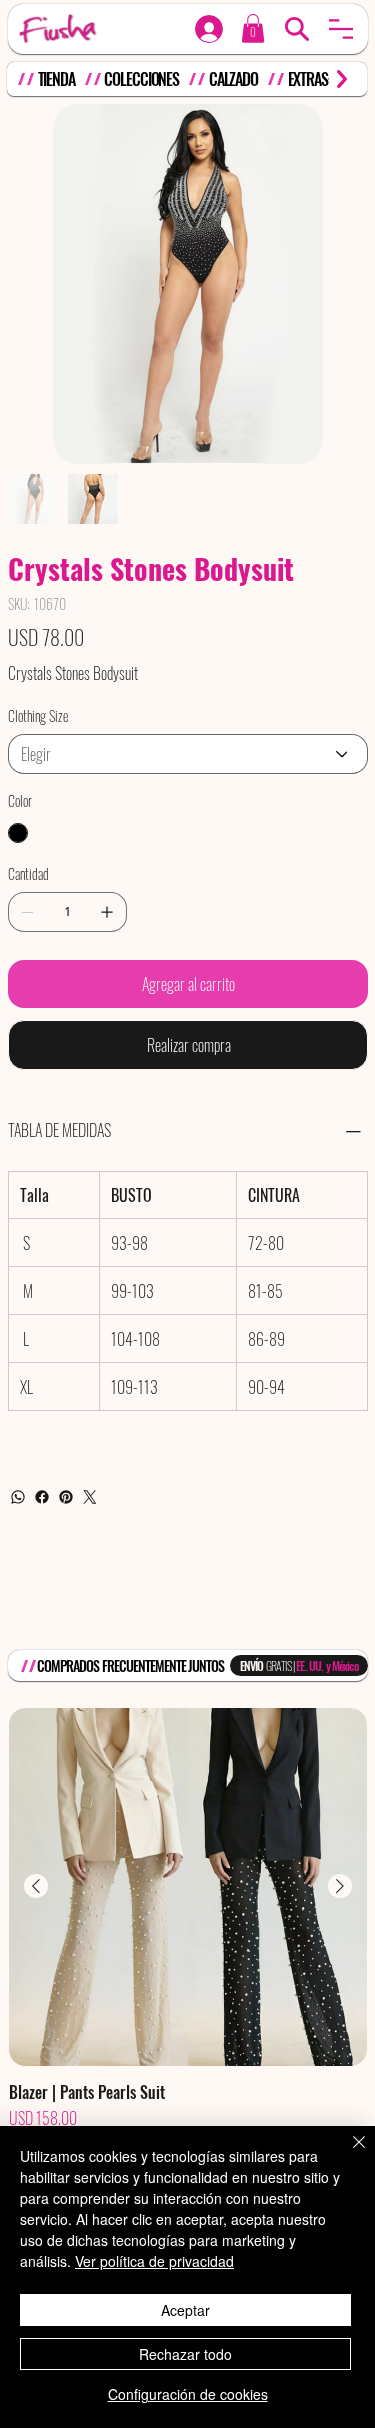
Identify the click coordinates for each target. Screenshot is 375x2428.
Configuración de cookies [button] (188, 2394)
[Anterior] (36, 1886)
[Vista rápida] (188, 1887)
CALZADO (233, 79)
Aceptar (185, 2310)
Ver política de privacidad (154, 2261)
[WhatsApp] (18, 1497)
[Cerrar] (347, 2154)
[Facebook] (42, 1497)
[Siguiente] (340, 1886)
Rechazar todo (185, 2354)
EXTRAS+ (311, 79)
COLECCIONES (141, 79)
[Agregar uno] (107, 912)
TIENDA (56, 79)
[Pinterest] (66, 1497)
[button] (341, 29)
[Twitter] (90, 1497)
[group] (188, 1945)
